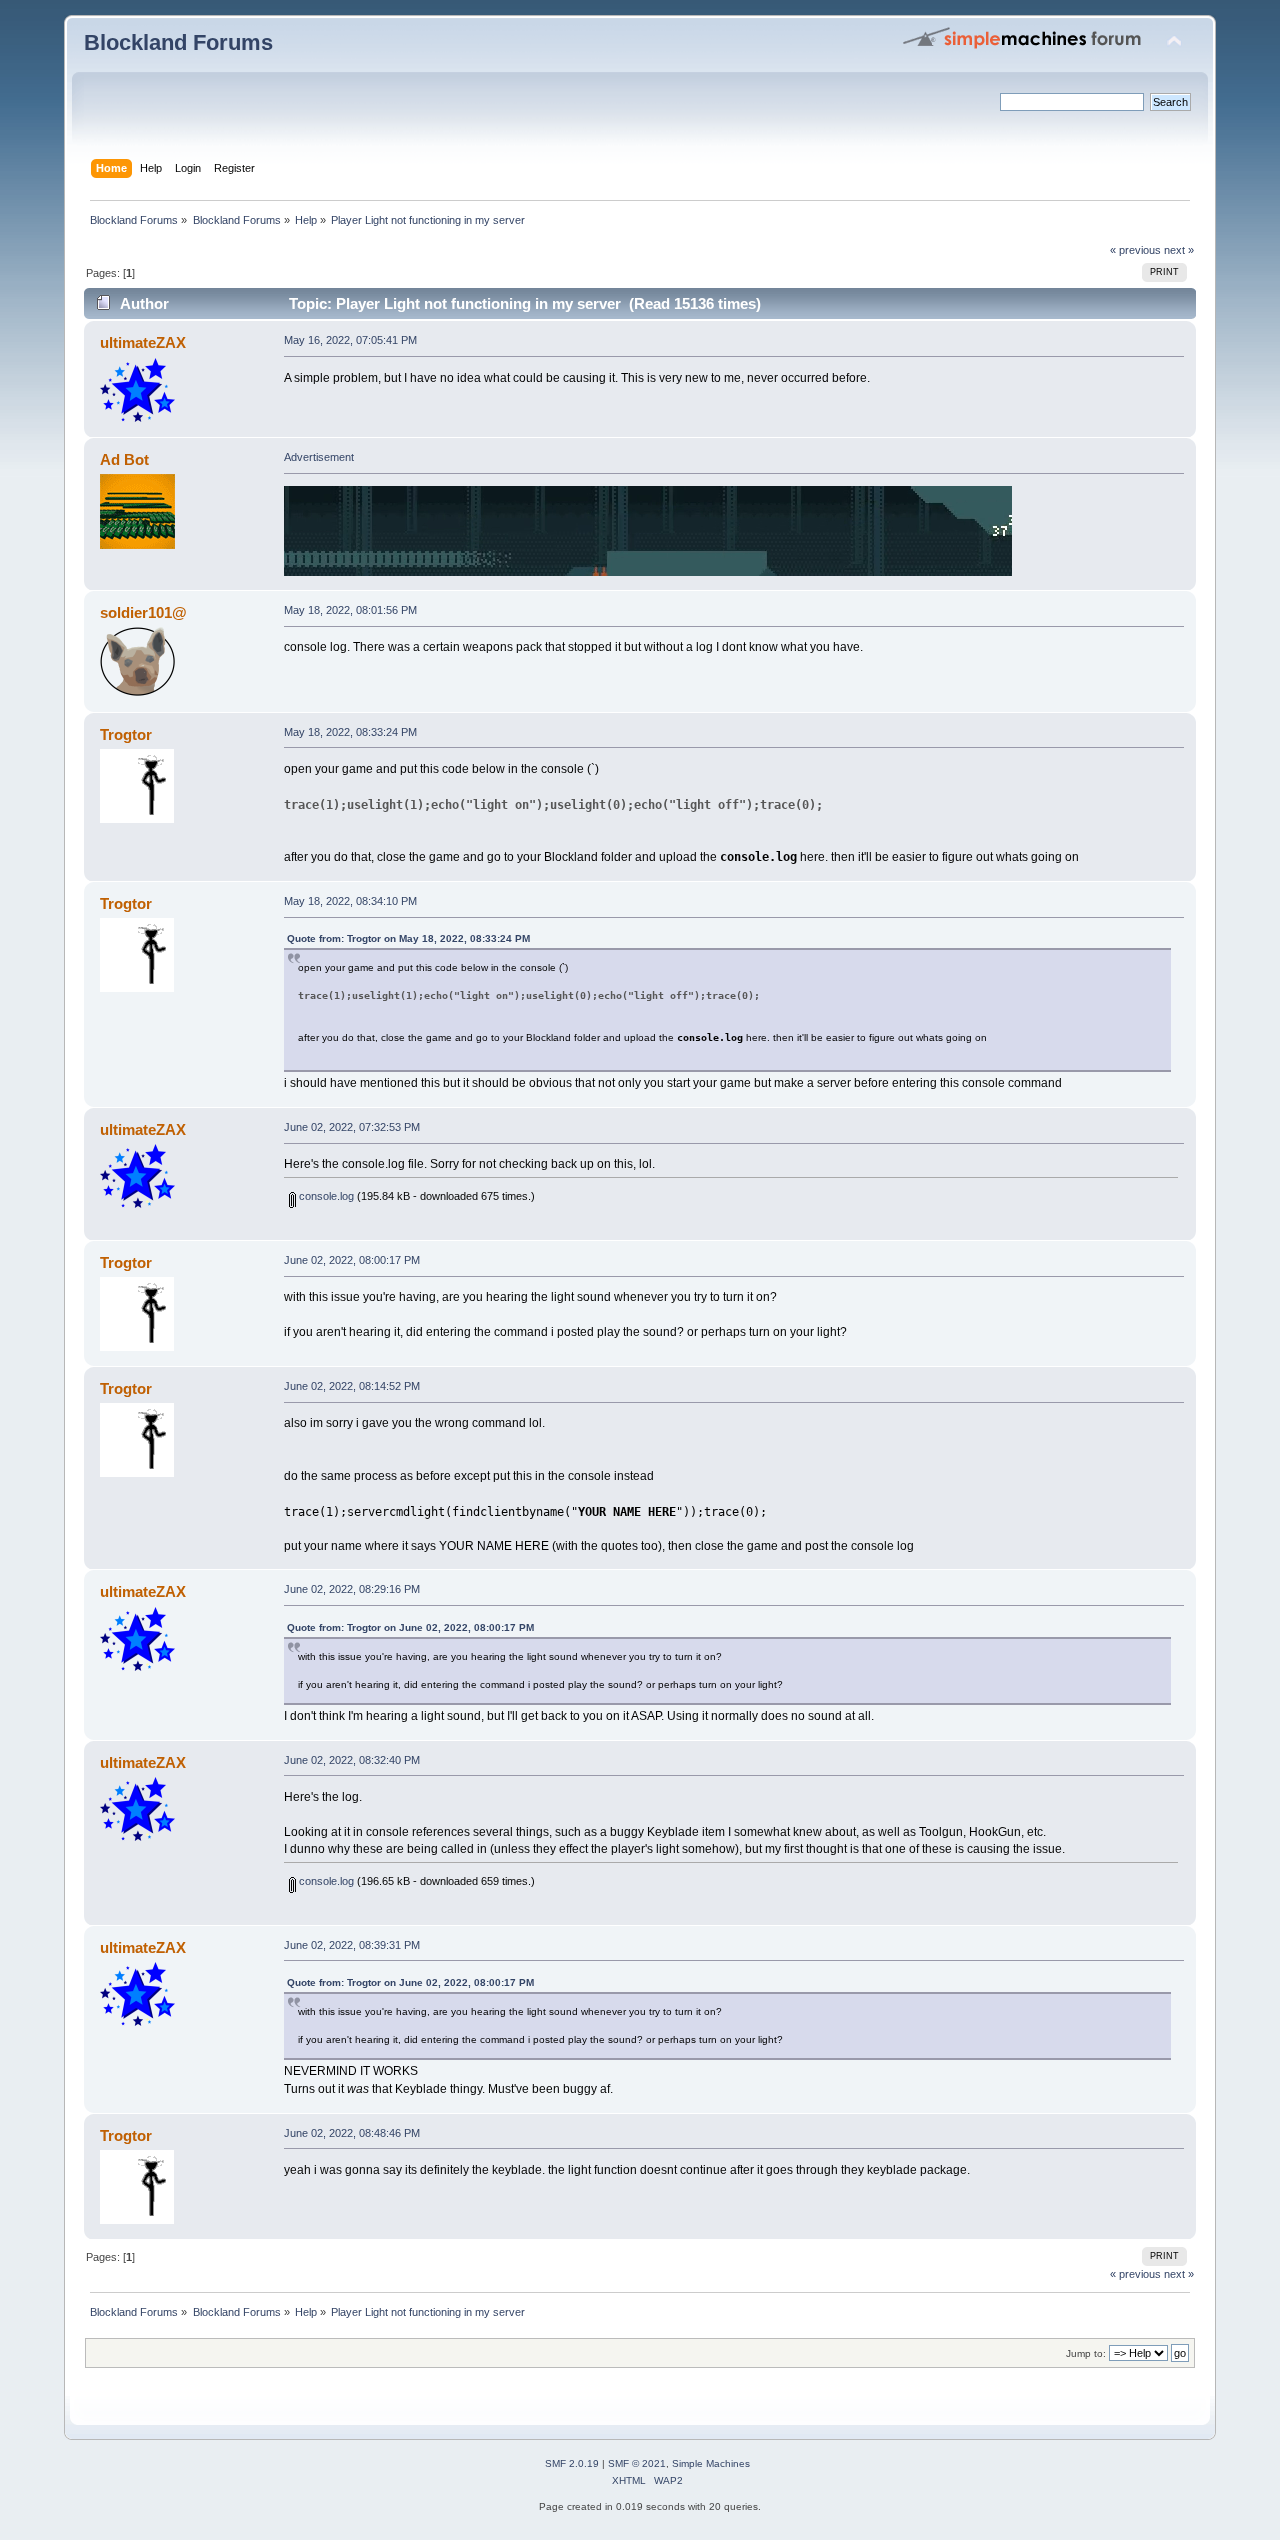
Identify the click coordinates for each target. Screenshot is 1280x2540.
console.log (325, 1196)
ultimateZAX (143, 342)
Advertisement (319, 457)
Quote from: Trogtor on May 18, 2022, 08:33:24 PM (408, 938)
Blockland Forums (178, 42)
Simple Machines (711, 2463)
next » (1179, 250)
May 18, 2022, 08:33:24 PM (350, 732)
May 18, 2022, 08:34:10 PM (350, 901)
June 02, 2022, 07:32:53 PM (352, 1127)
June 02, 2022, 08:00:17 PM (352, 1260)
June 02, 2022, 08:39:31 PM (352, 1945)
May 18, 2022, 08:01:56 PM (350, 610)
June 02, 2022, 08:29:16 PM (352, 1589)
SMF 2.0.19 (572, 2463)
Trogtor (126, 734)
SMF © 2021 (637, 2463)
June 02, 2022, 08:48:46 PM (352, 2133)
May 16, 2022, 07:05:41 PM (350, 340)
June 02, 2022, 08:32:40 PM (352, 1760)
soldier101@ (143, 612)
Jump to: (1086, 2353)
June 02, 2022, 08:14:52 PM (352, 1386)
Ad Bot (124, 459)
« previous (1135, 250)
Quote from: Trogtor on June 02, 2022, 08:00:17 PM (410, 1627)
